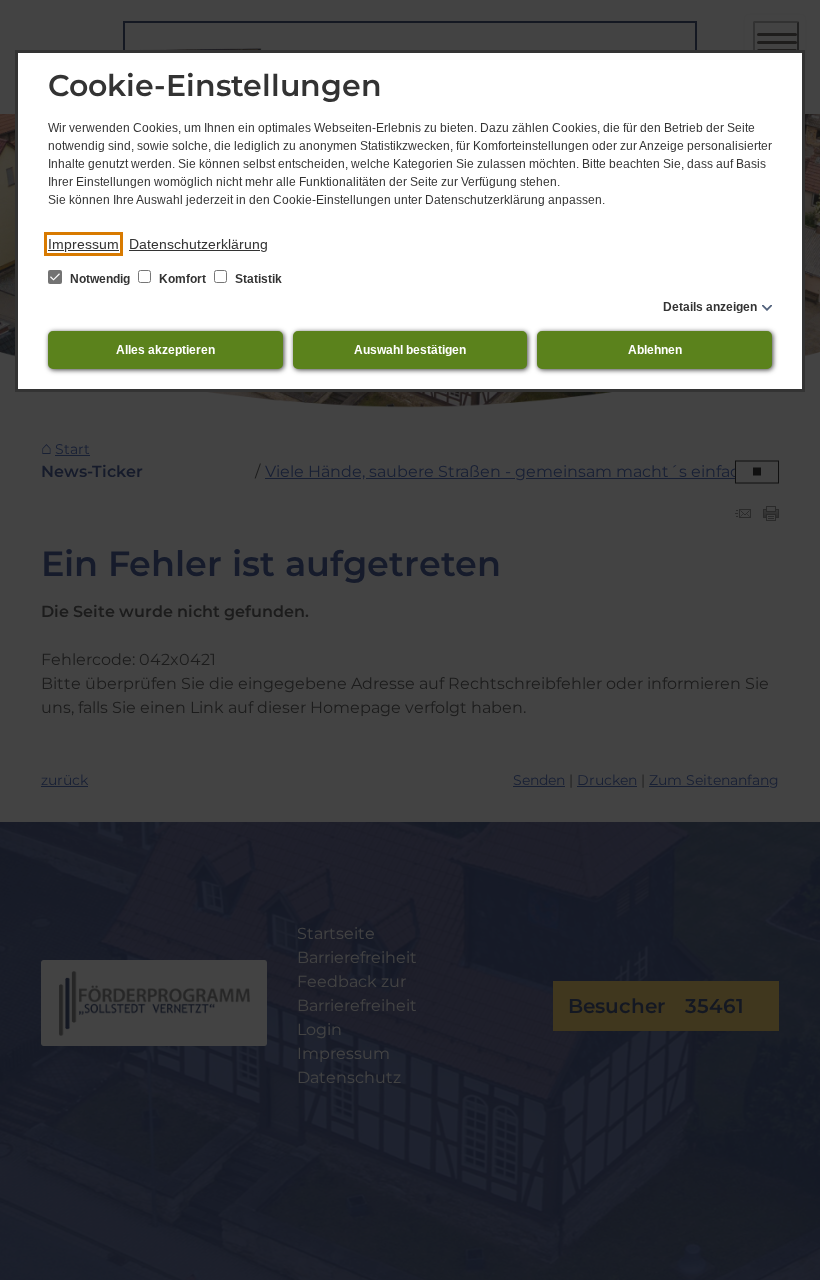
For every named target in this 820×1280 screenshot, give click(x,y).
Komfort (182, 279)
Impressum (83, 244)
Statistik (257, 279)
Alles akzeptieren (165, 350)
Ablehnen (655, 350)
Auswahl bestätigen (410, 350)
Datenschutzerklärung (198, 244)
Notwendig (100, 279)
